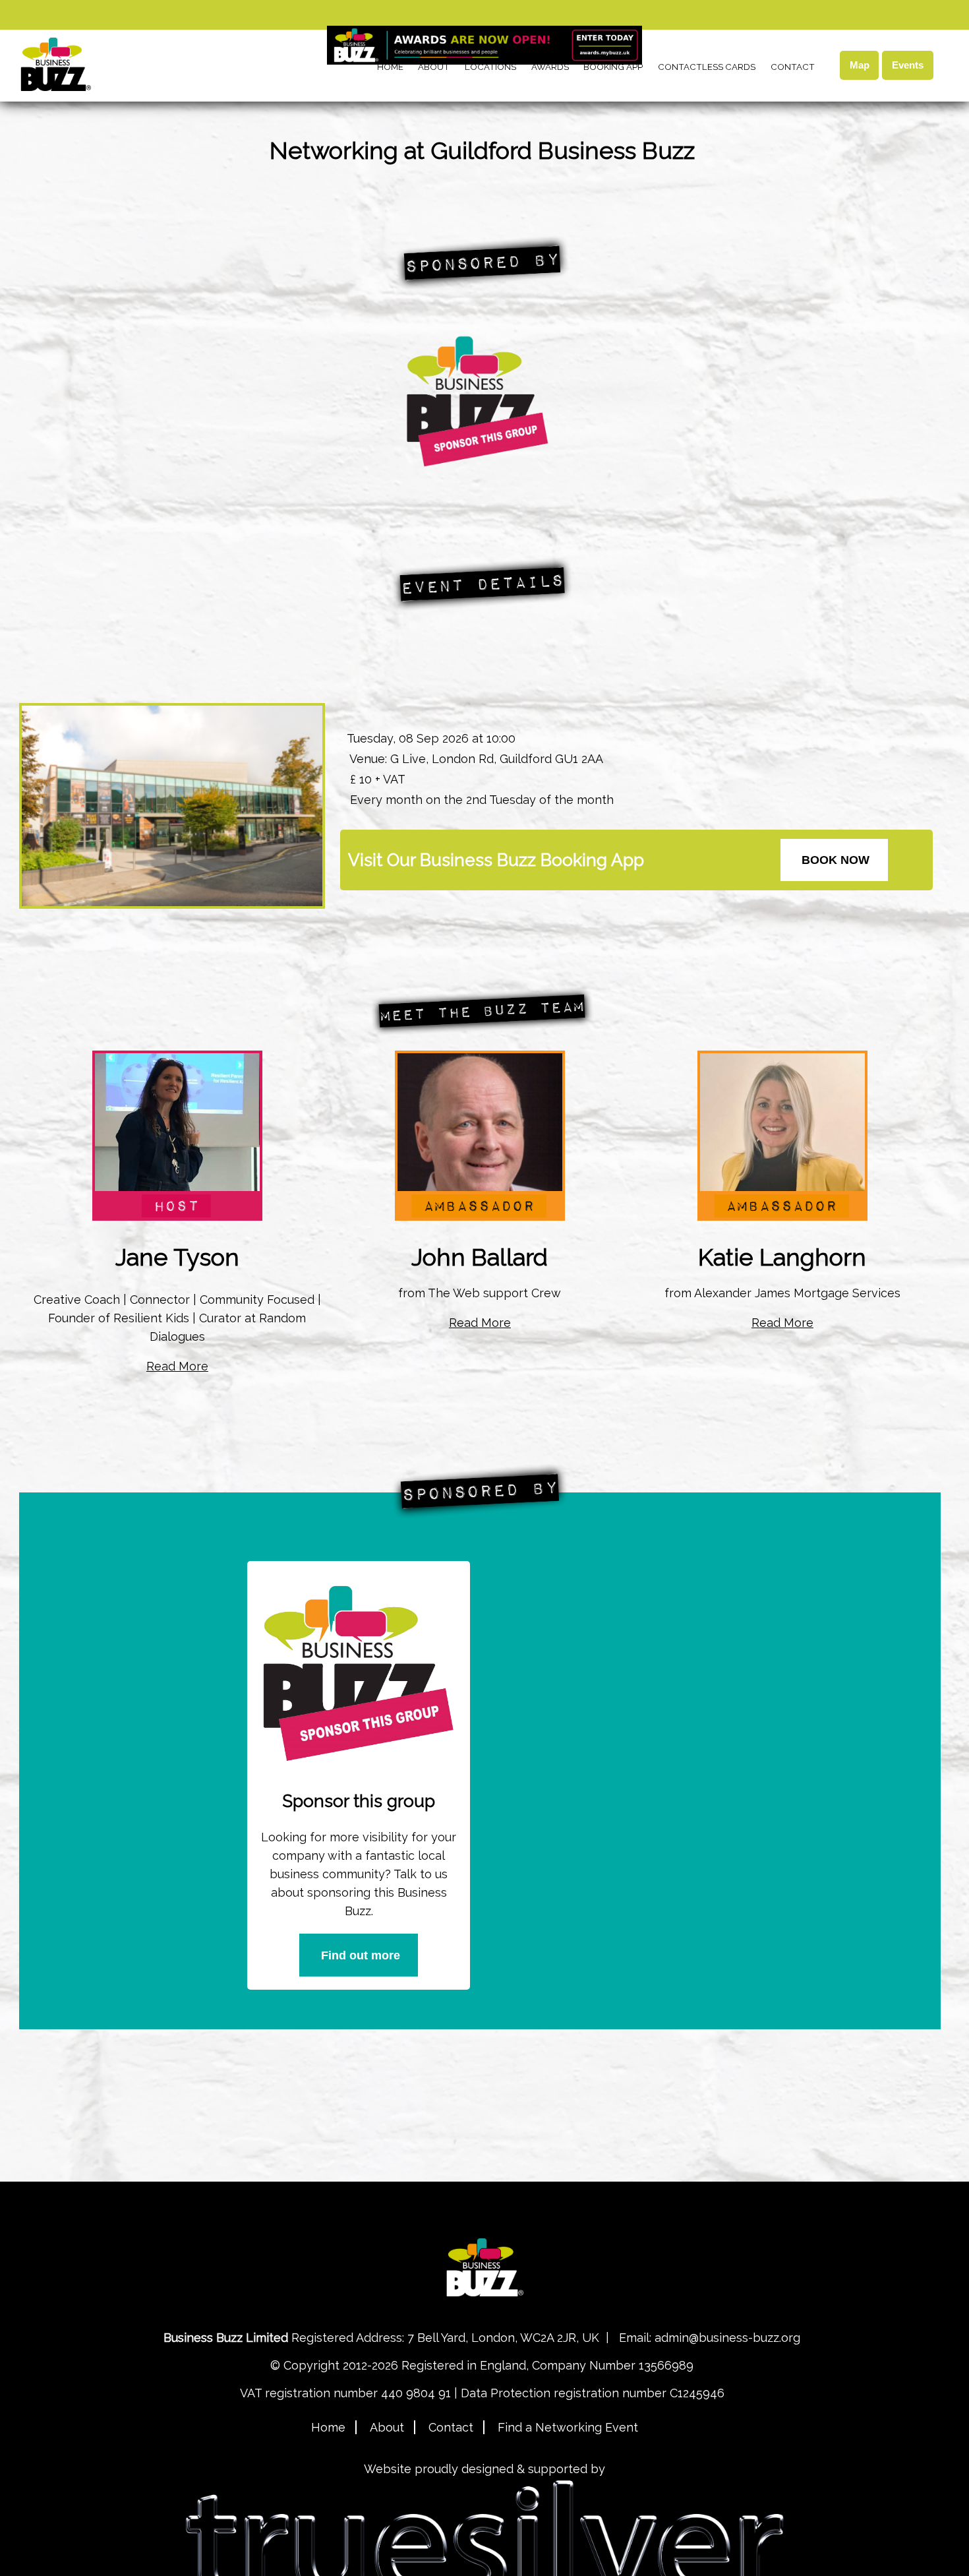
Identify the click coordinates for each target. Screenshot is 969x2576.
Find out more (361, 1955)
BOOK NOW (836, 860)
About (434, 67)
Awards (550, 67)
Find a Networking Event (568, 2427)
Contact (793, 67)
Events (908, 65)
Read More (177, 1366)
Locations (490, 67)
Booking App (613, 67)
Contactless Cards (707, 67)
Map (860, 65)
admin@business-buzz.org (727, 2338)
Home (390, 67)
